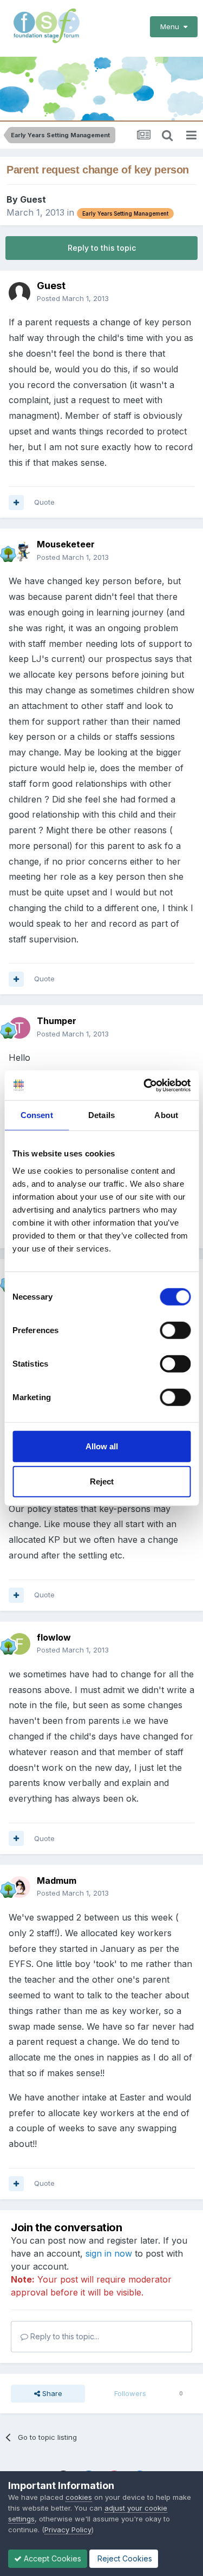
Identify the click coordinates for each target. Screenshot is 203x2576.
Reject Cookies (124, 2558)
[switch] (175, 1330)
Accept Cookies (51, 2558)
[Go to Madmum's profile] (19, 1887)
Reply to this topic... (64, 2336)
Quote (44, 502)
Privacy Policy (68, 2530)
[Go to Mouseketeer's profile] (19, 551)
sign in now (109, 2253)
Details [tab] (101, 1115)
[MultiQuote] (16, 503)
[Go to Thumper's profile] (19, 1028)
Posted (73, 298)
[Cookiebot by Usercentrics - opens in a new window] (145, 1085)
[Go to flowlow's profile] (19, 1644)
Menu (172, 26)
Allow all (102, 1446)
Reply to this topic (102, 248)
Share (51, 2393)
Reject (102, 1481)
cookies (79, 2497)
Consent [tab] (37, 1115)
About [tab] (166, 1115)
